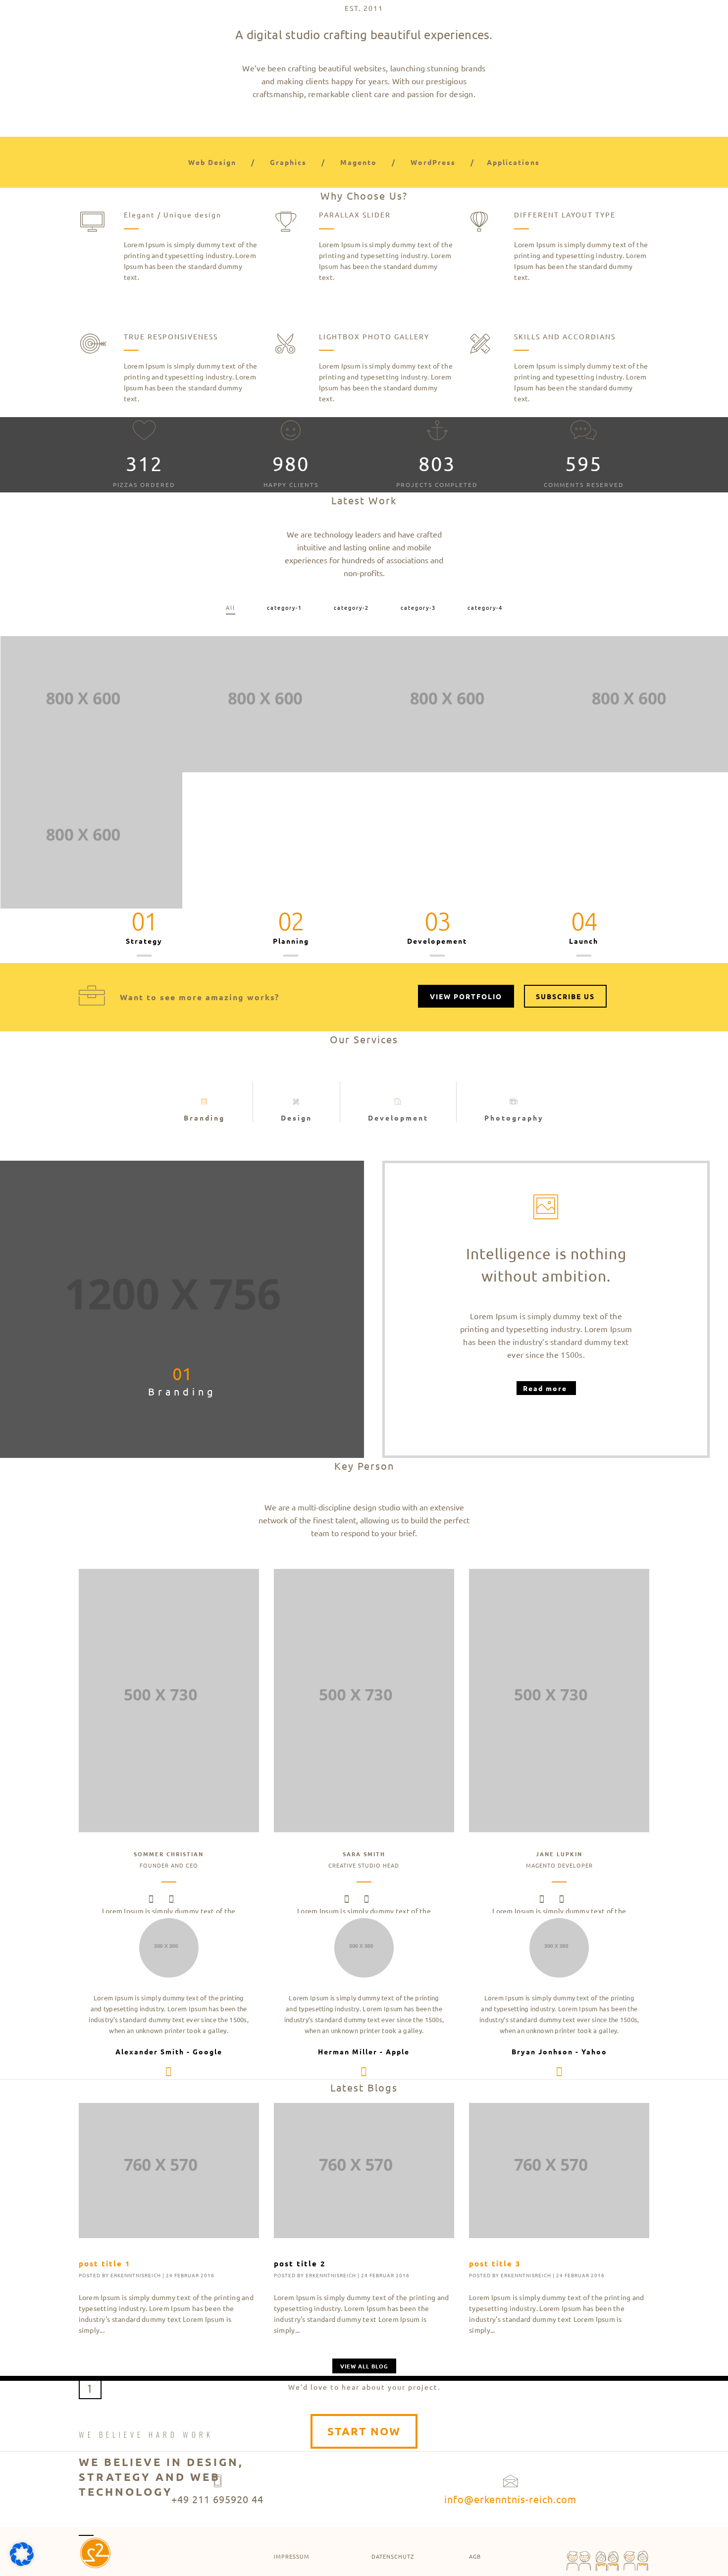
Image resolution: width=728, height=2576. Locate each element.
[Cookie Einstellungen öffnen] (22, 2563)
